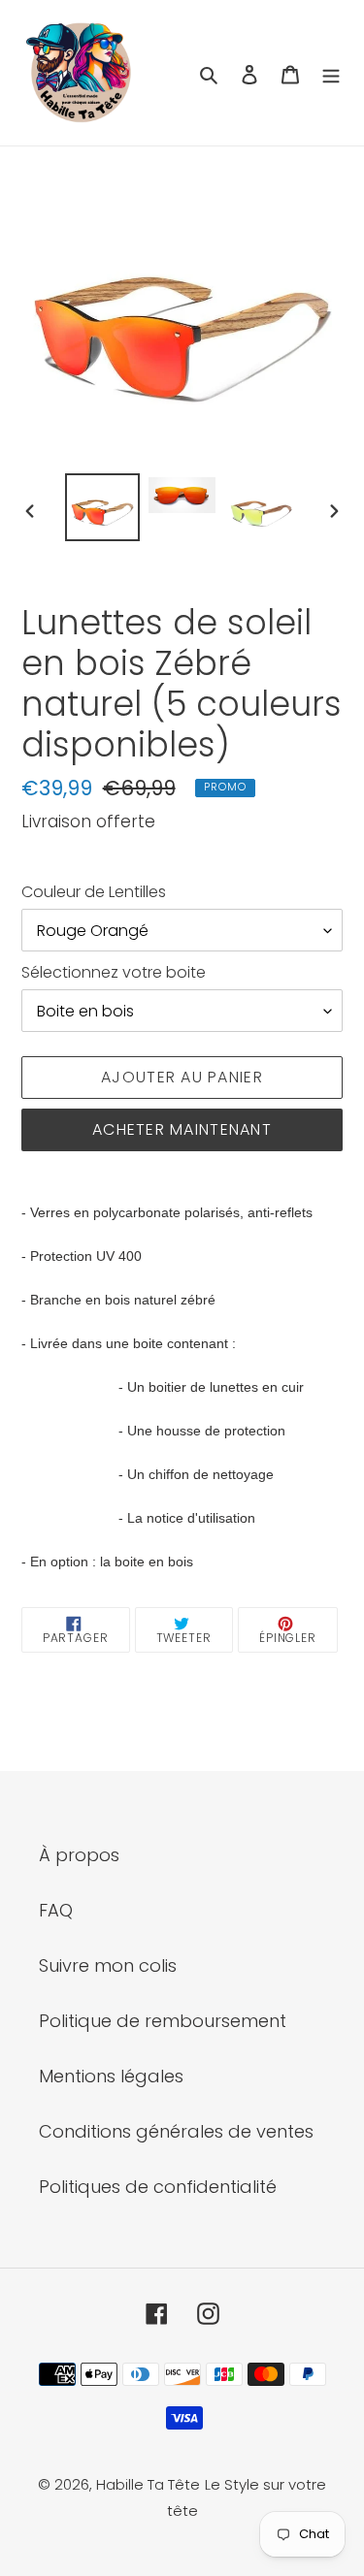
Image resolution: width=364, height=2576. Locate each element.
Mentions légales (111, 2076)
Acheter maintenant (182, 1129)
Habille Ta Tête (148, 2484)
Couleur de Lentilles (94, 892)
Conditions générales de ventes (176, 2131)
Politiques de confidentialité (158, 2187)
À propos (79, 1855)
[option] (103, 507)
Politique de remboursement (163, 2021)
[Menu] (331, 73)
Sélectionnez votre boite (114, 972)
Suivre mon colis (108, 1965)
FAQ (56, 1910)
